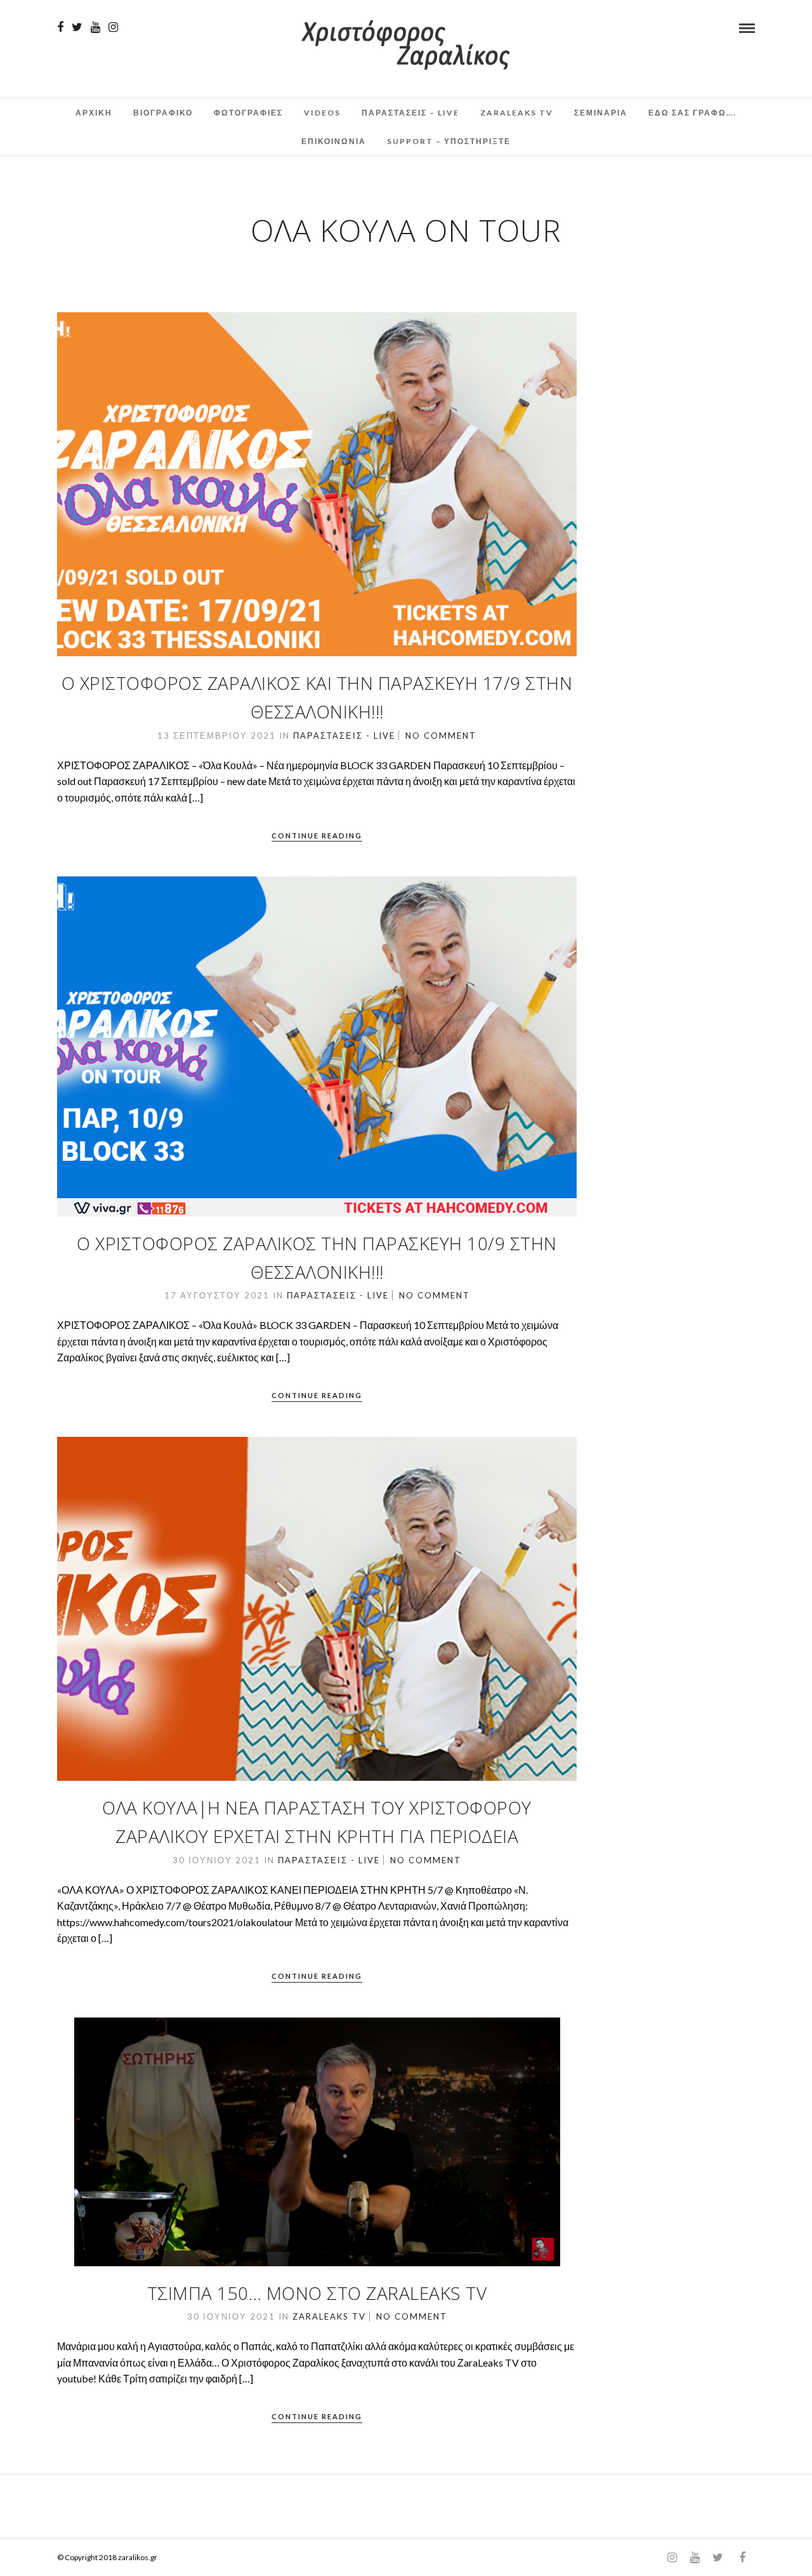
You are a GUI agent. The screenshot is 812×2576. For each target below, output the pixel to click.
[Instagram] (113, 27)
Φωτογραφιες (248, 113)
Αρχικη (94, 113)
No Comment (441, 736)
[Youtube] (95, 27)
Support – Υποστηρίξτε (449, 141)
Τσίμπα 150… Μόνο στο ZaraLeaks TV (317, 2293)
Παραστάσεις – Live (410, 113)
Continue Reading (317, 836)
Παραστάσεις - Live (344, 736)
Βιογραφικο (163, 113)
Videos (322, 113)
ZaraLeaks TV (517, 113)
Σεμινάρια (601, 113)
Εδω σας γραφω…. (692, 113)
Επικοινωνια (334, 141)
